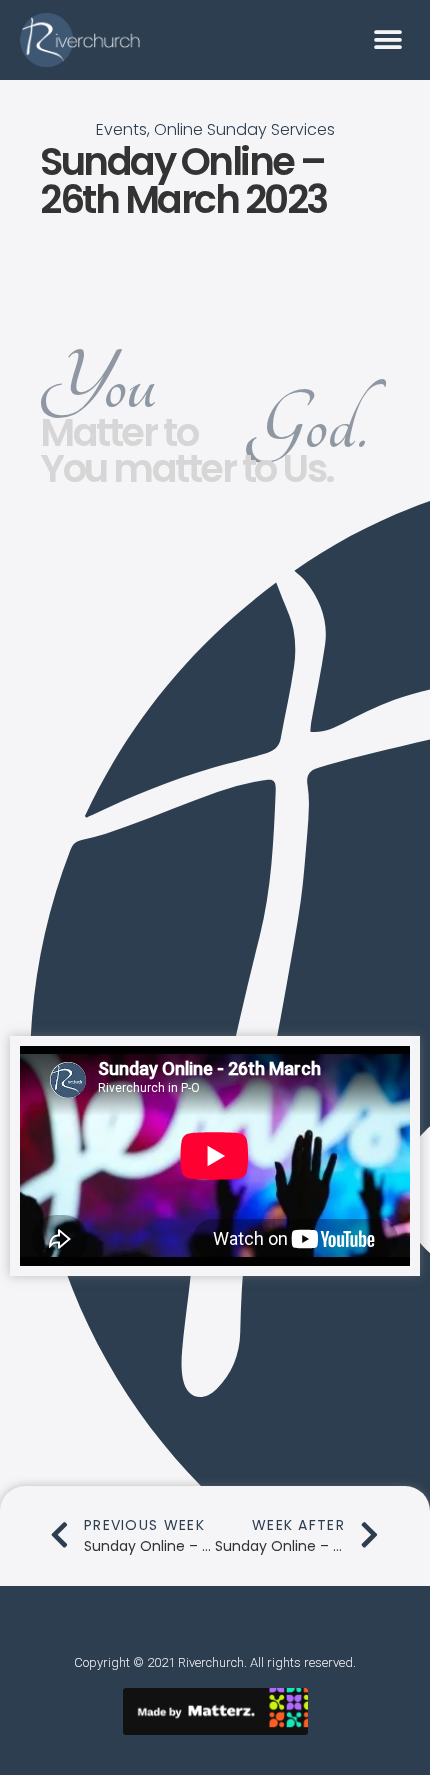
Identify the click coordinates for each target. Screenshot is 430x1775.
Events (121, 129)
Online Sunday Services (244, 129)
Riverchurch (211, 1662)
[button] (387, 39)
